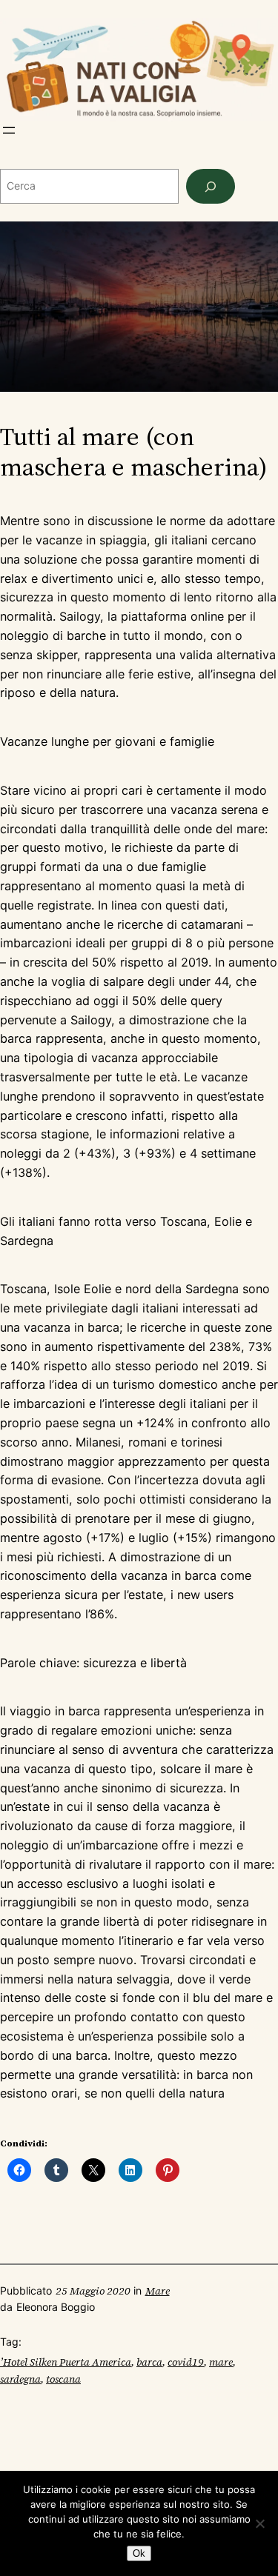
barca (149, 2362)
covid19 (186, 2362)
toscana (63, 2379)
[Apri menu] (9, 130)
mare (221, 2362)
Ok (139, 2553)
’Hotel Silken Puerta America (66, 2362)
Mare (158, 2291)
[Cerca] (211, 186)
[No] (259, 2523)
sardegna (20, 2379)
